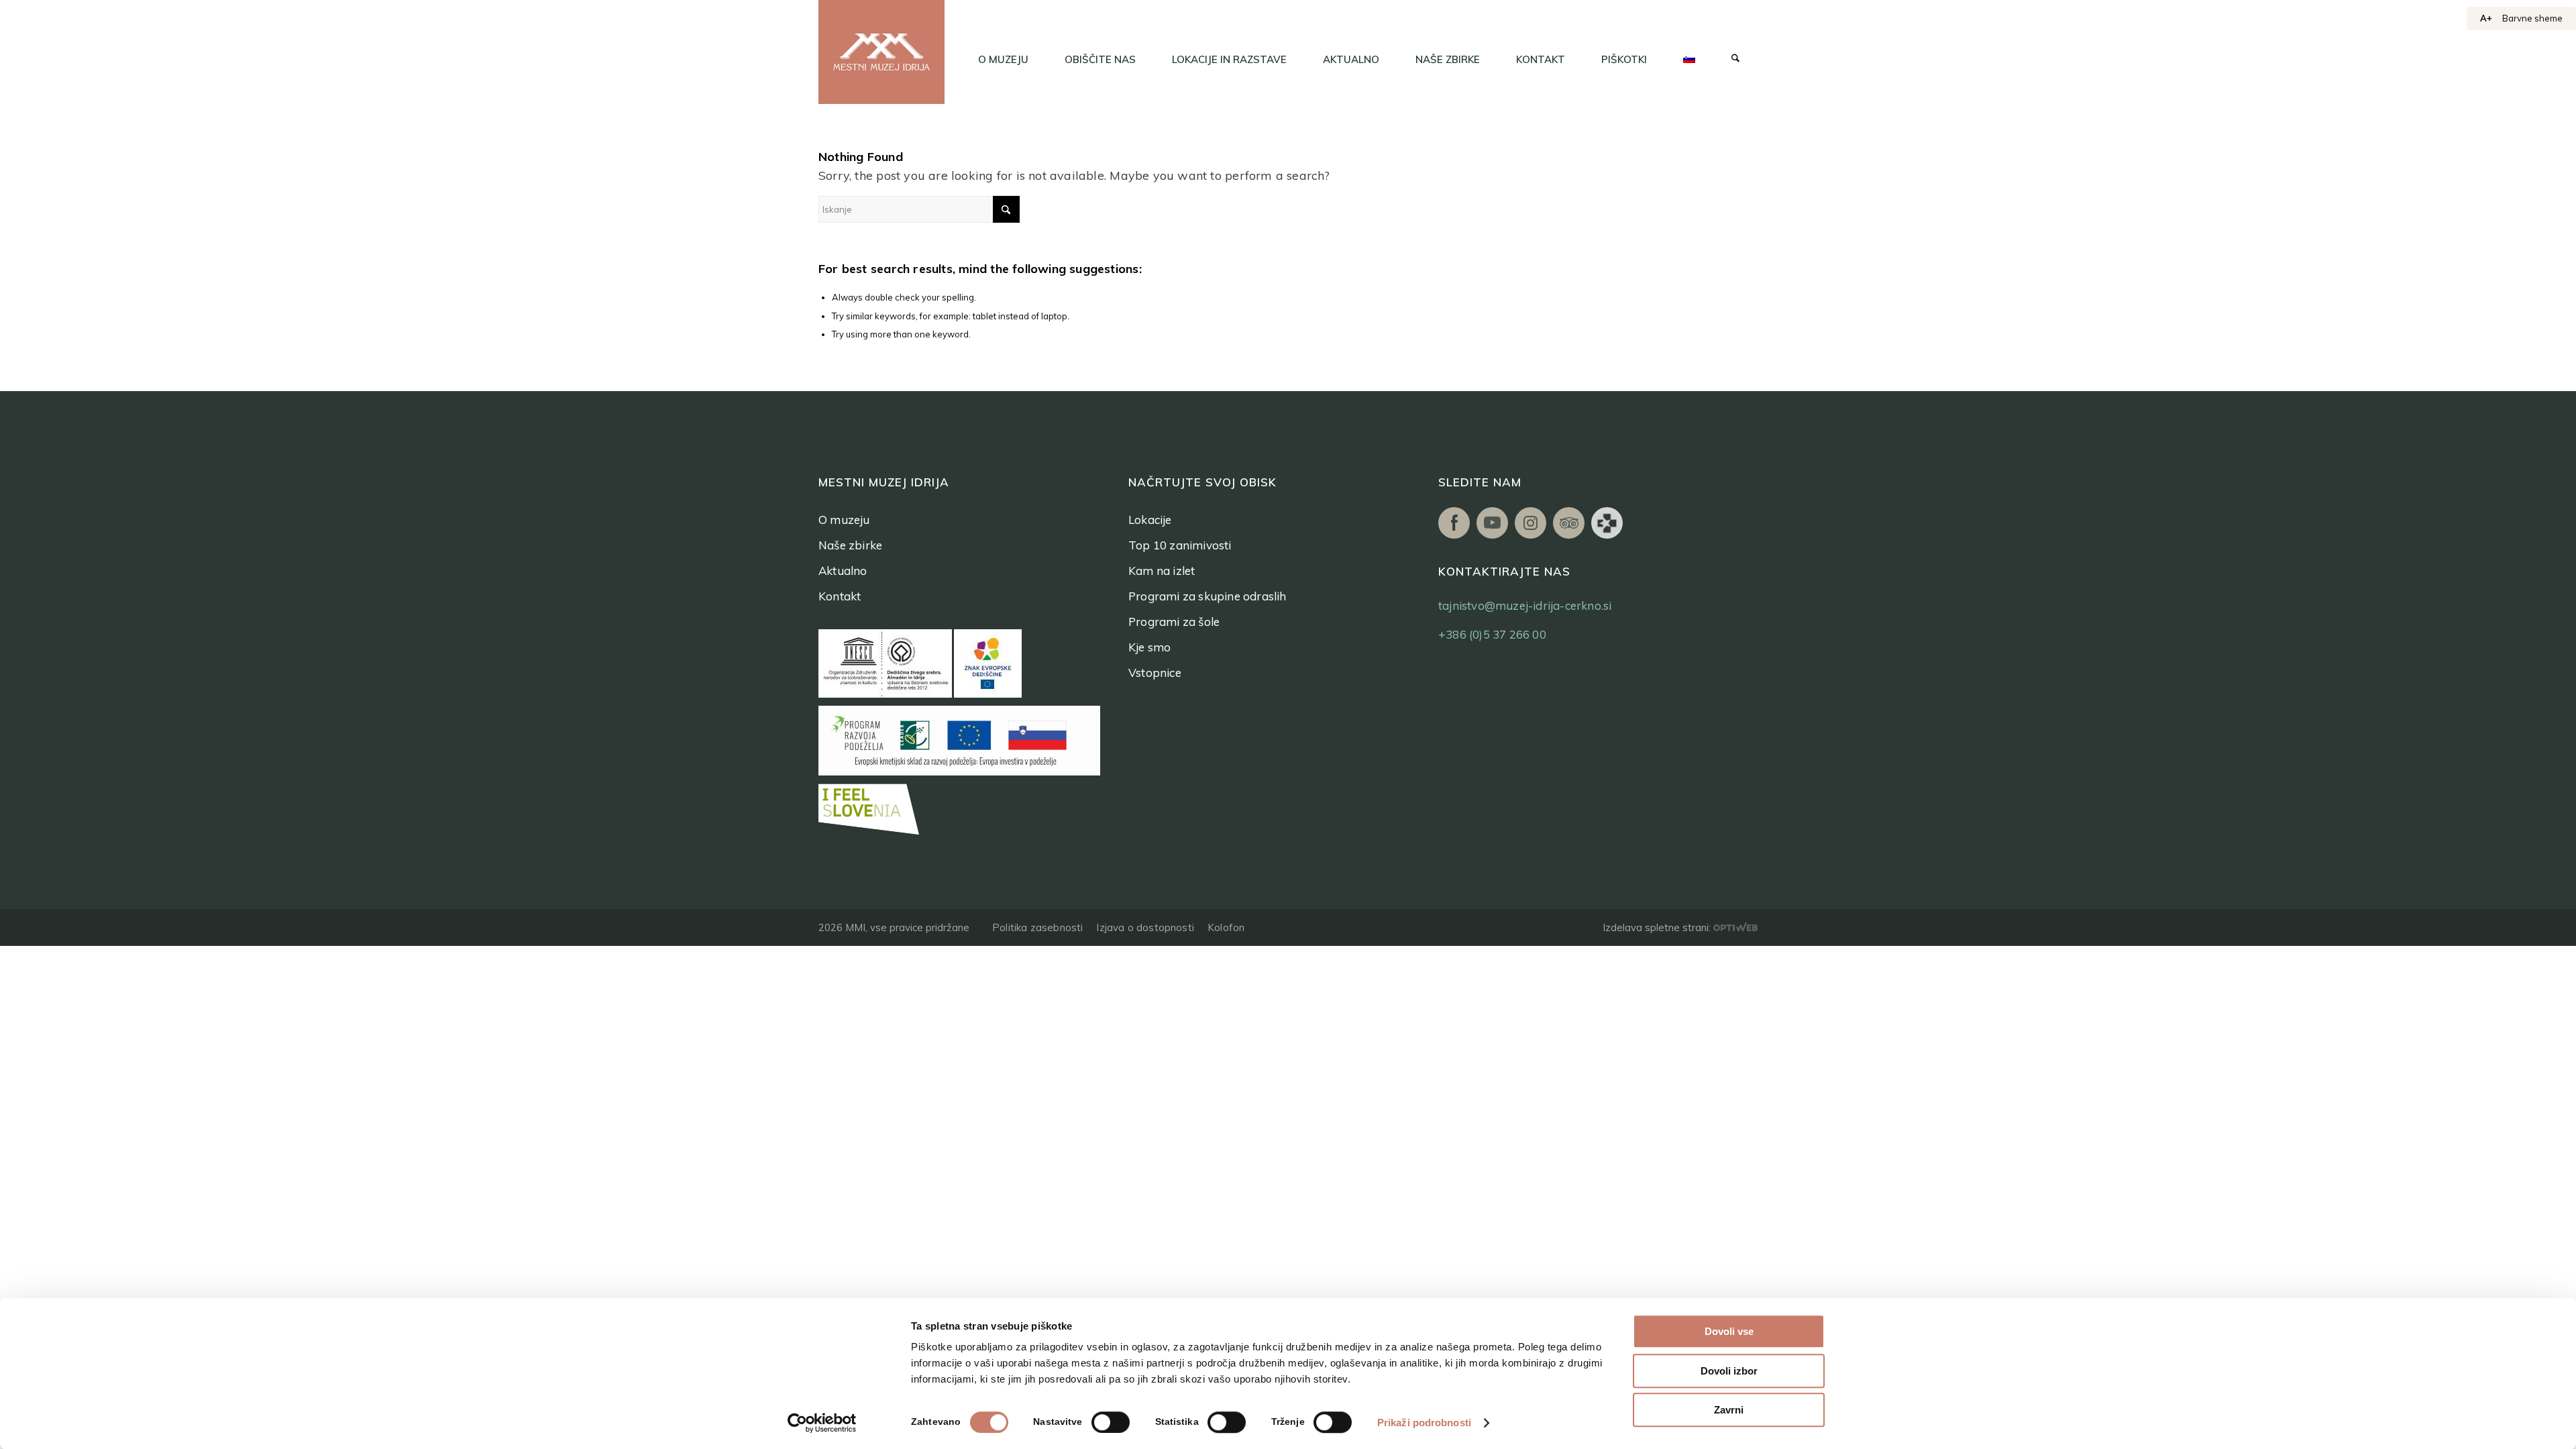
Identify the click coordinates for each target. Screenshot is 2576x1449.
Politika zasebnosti (1037, 927)
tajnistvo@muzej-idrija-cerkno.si (1525, 605)
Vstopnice (1155, 673)
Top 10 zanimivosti (1180, 545)
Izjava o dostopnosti (1145, 927)
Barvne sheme (2532, 18)
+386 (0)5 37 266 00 (1492, 634)
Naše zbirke (850, 545)
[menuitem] (1003, 60)
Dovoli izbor (1729, 1371)
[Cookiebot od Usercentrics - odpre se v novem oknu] (822, 1423)
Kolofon (1226, 927)
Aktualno (843, 571)
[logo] (881, 52)
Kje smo (1149, 647)
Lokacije (1150, 520)
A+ (2486, 18)
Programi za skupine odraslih (1207, 596)
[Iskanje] (1735, 60)
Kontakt (840, 596)
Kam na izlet (1162, 571)
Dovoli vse (1729, 1331)
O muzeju (844, 520)
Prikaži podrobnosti (1424, 1423)
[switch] (1111, 1422)
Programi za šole (1174, 622)
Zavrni (1729, 1410)
